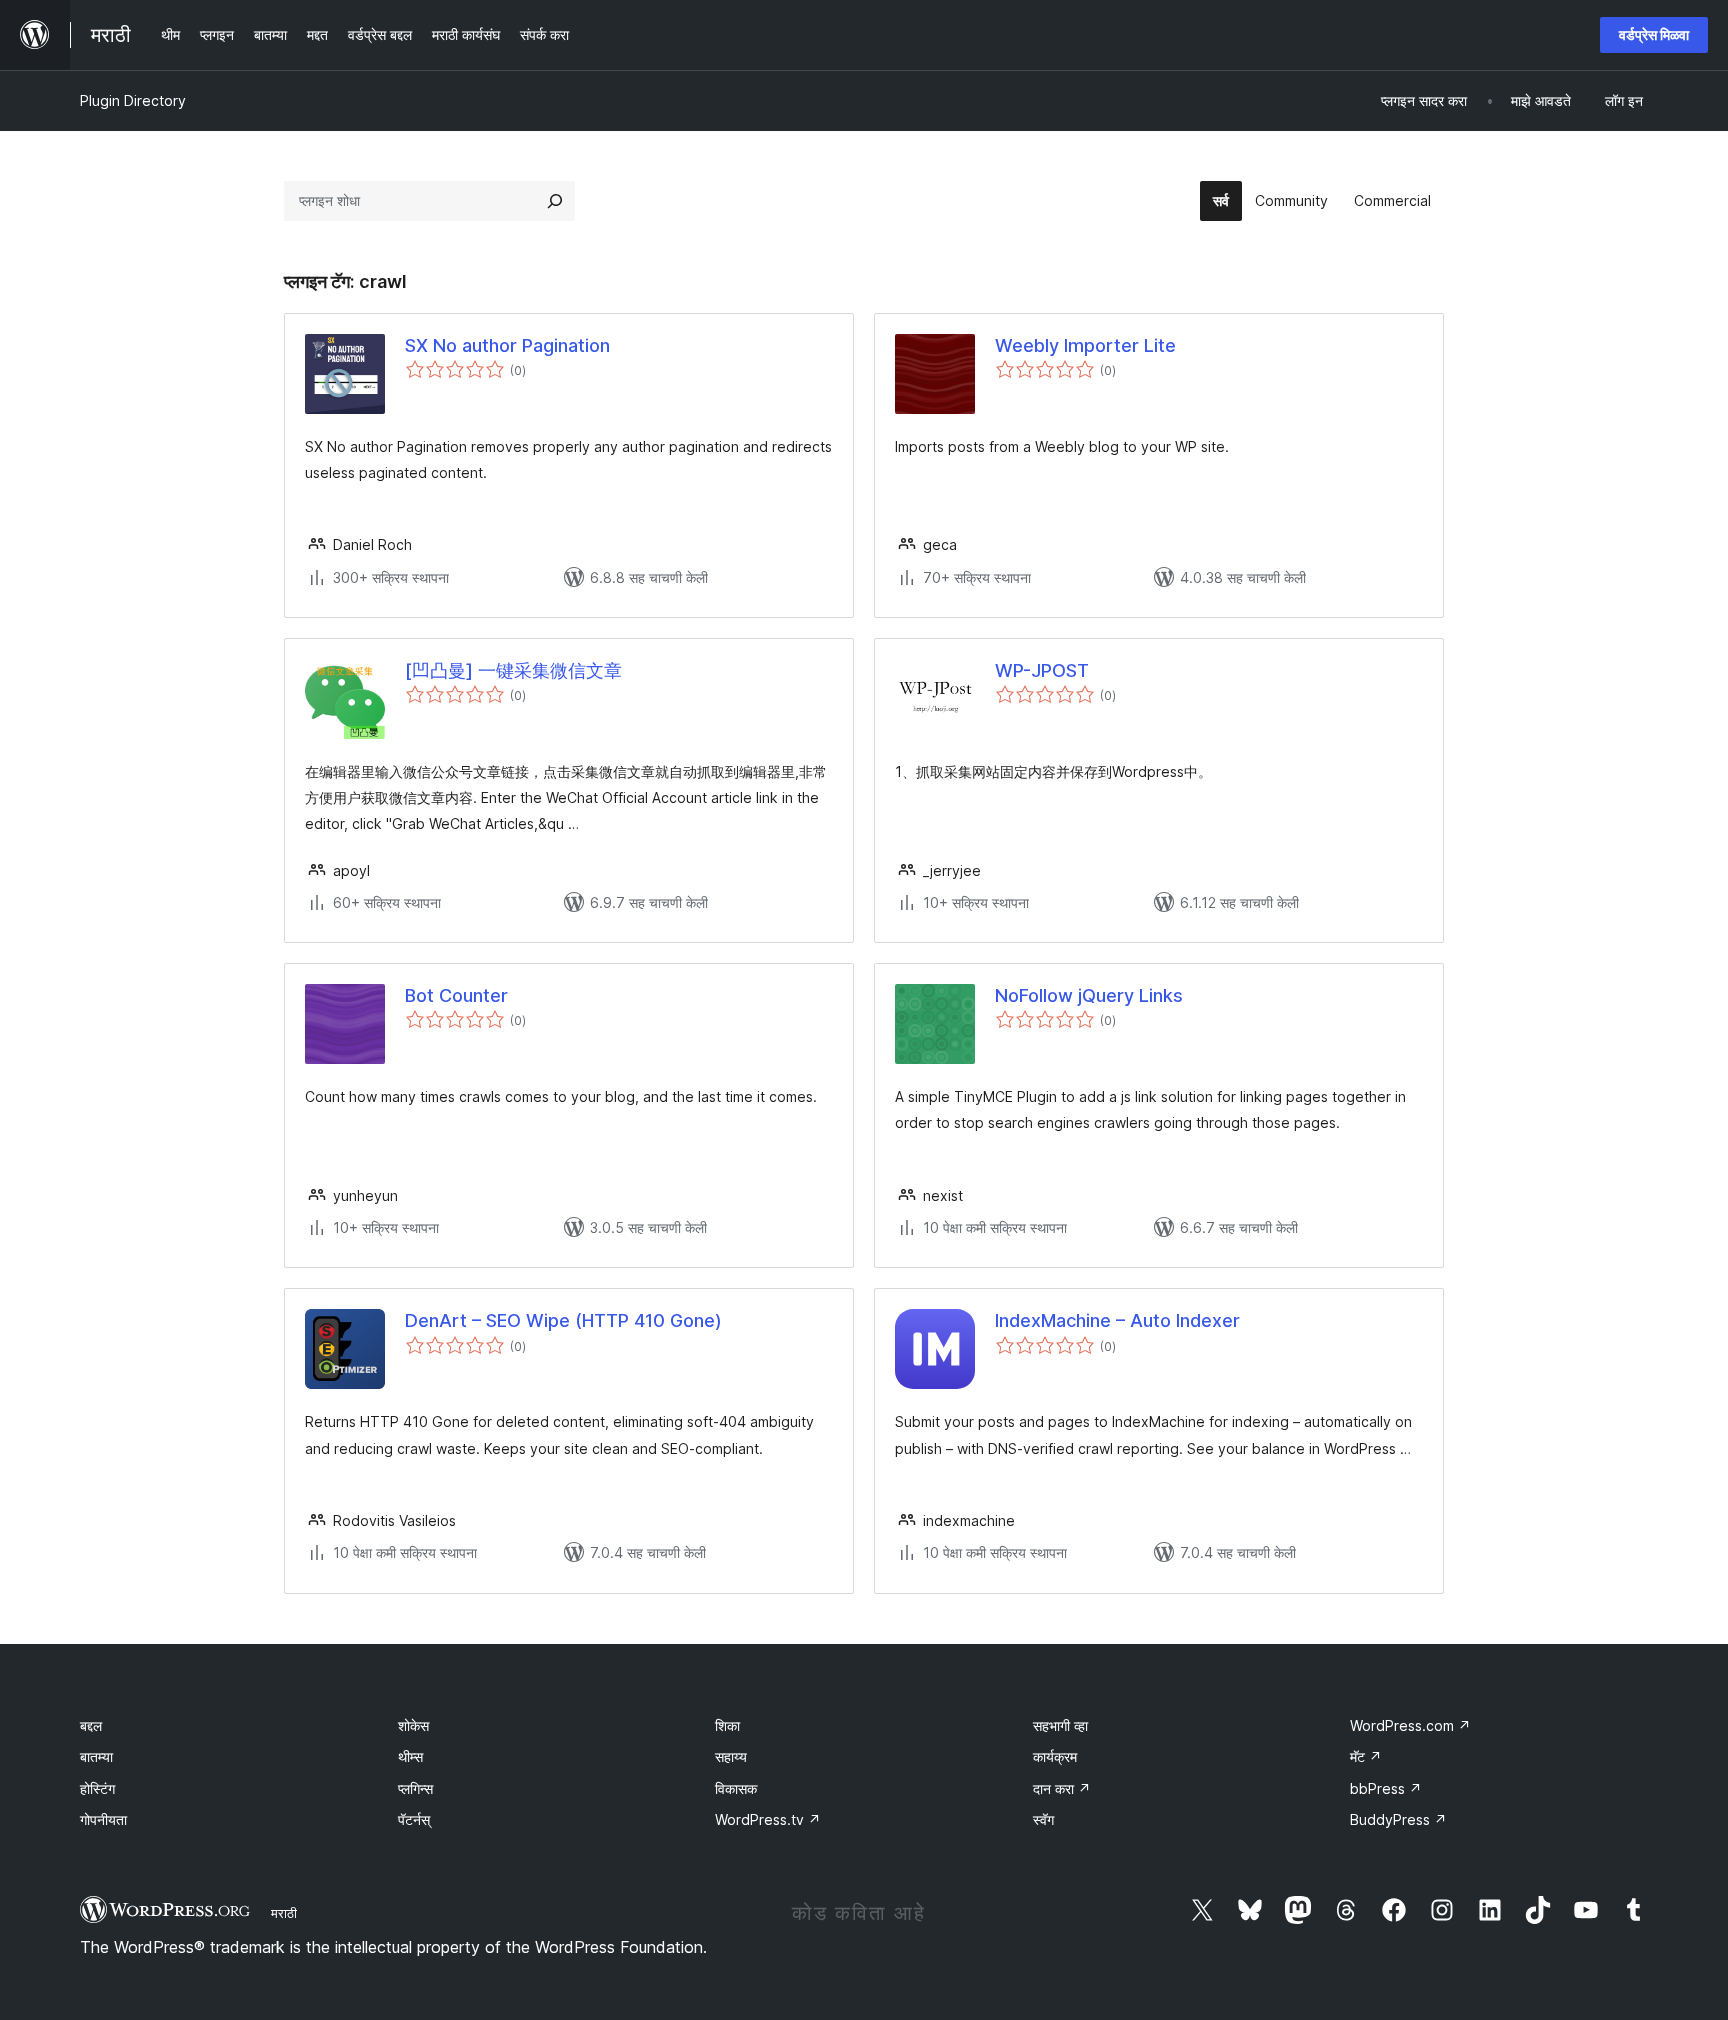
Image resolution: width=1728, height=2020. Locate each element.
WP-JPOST (1042, 670)
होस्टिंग (97, 1788)
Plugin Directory (133, 100)
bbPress (1386, 1788)
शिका (727, 1725)
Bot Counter (456, 995)
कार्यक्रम (1055, 1756)
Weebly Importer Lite (1085, 345)
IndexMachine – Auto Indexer (1117, 1320)
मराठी (284, 1913)
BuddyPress (1398, 1819)
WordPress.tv (768, 1819)
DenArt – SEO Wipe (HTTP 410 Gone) (563, 1320)
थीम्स (410, 1756)
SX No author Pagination (507, 345)
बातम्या (96, 1756)
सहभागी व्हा (1060, 1725)
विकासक (736, 1788)
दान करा (1062, 1788)
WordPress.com (1410, 1725)
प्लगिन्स (415, 1788)
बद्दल (91, 1725)
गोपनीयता (103, 1819)
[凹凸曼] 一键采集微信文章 (513, 670)
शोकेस (413, 1725)
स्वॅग (1043, 1819)
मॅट (1366, 1756)
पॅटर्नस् (414, 1819)
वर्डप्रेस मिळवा (1654, 34)
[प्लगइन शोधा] (555, 201)
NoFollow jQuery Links (1089, 995)
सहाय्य (731, 1756)
